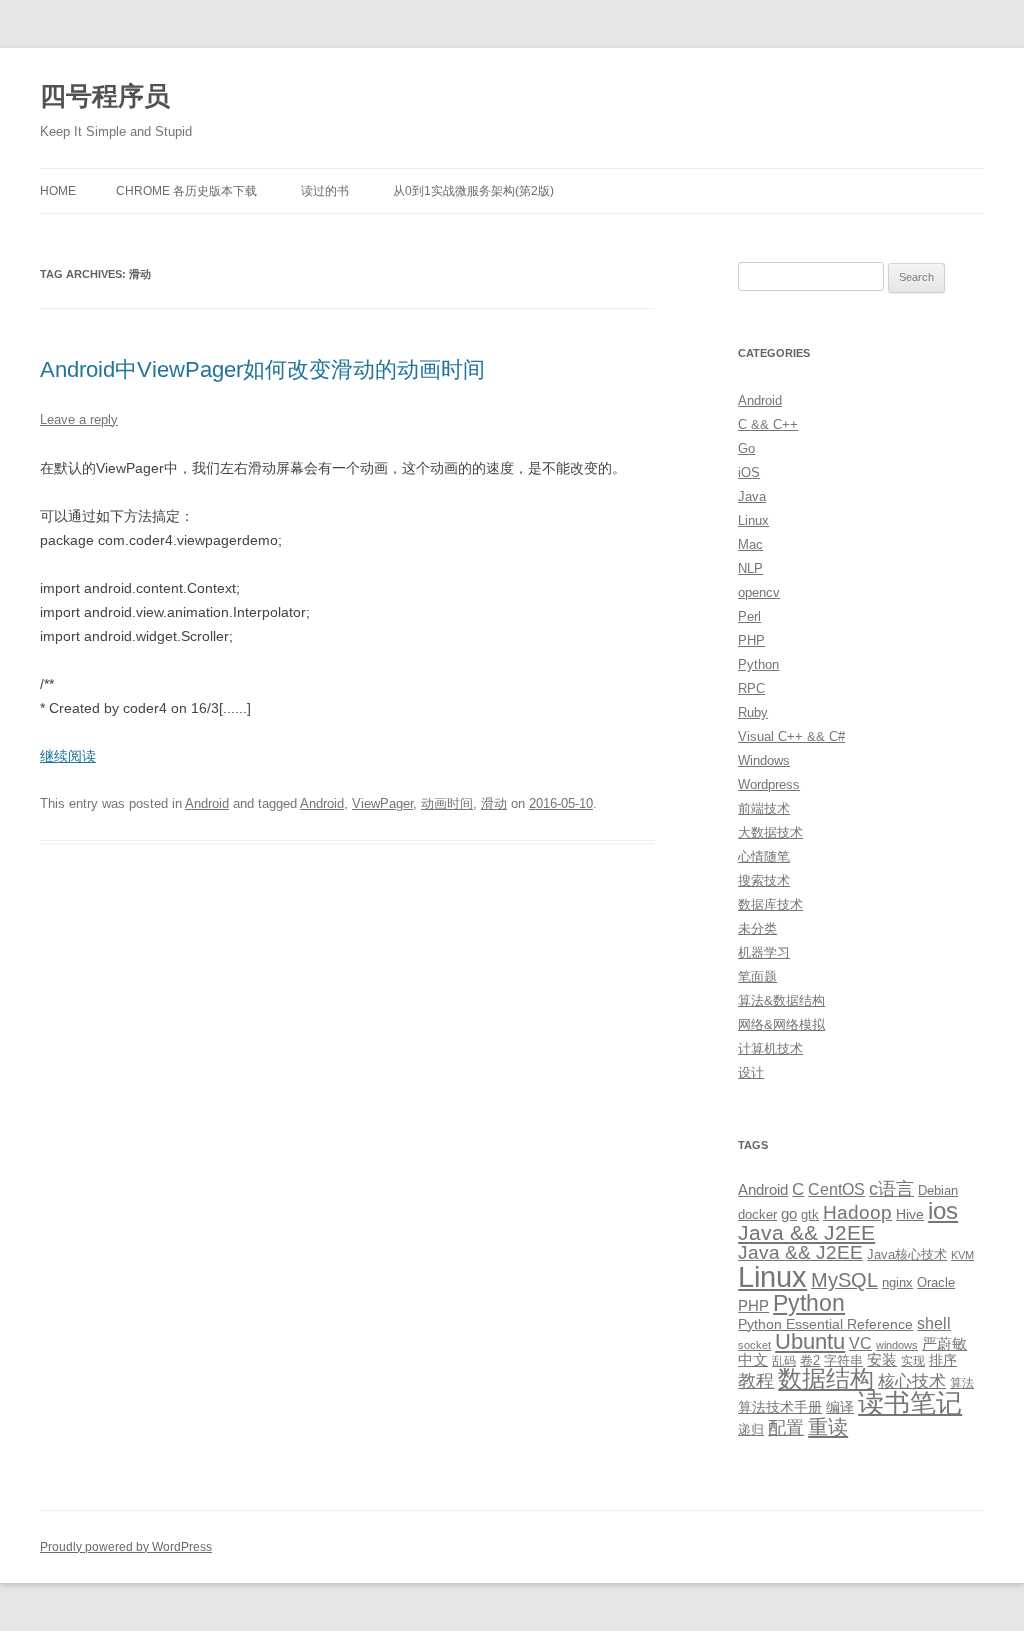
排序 (943, 1360)
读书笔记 (910, 1403)
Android (207, 803)
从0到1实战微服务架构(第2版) (473, 191)
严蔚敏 (944, 1343)
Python (758, 664)
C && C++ (768, 424)
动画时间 (447, 803)
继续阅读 (68, 756)
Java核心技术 (907, 1254)
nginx (897, 1282)
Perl (749, 616)
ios (943, 1210)
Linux (753, 520)
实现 (913, 1361)
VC (860, 1343)
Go (746, 448)
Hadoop (857, 1212)
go (789, 1213)
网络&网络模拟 (781, 1024)
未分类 (757, 928)
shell (934, 1323)
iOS (749, 472)
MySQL (844, 1280)
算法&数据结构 (781, 1000)
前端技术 (764, 808)
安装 (882, 1360)
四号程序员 (105, 96)
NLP (750, 568)
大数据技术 (770, 832)
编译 (840, 1407)
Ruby (753, 712)
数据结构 (826, 1379)
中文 (753, 1360)
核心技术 (912, 1381)
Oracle (936, 1282)
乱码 (784, 1361)
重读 (828, 1427)
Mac (750, 544)
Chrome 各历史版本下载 (186, 191)
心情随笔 (764, 856)
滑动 (494, 803)
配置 (786, 1428)
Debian (938, 1190)
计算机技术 (770, 1048)
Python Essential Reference (825, 1324)
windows (897, 1345)
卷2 (810, 1360)
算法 (962, 1383)
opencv (759, 592)
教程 (756, 1381)
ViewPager (382, 803)
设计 (751, 1072)
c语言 (891, 1189)
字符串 (843, 1360)
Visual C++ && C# (791, 736)
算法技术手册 (780, 1407)
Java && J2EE (806, 1232)
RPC (751, 688)
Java (752, 496)
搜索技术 (764, 880)
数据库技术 (770, 904)
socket (754, 1345)
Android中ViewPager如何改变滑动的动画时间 (262, 369)
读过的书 (325, 191)
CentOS (836, 1189)
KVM (962, 1255)
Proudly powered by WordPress (126, 1547)
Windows (764, 760)
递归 (751, 1429)
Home (58, 191)
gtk (810, 1214)
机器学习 (764, 952)
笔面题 (757, 976)
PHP (751, 640)
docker (757, 1214)
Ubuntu (810, 1341)
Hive (910, 1214)
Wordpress (769, 784)
